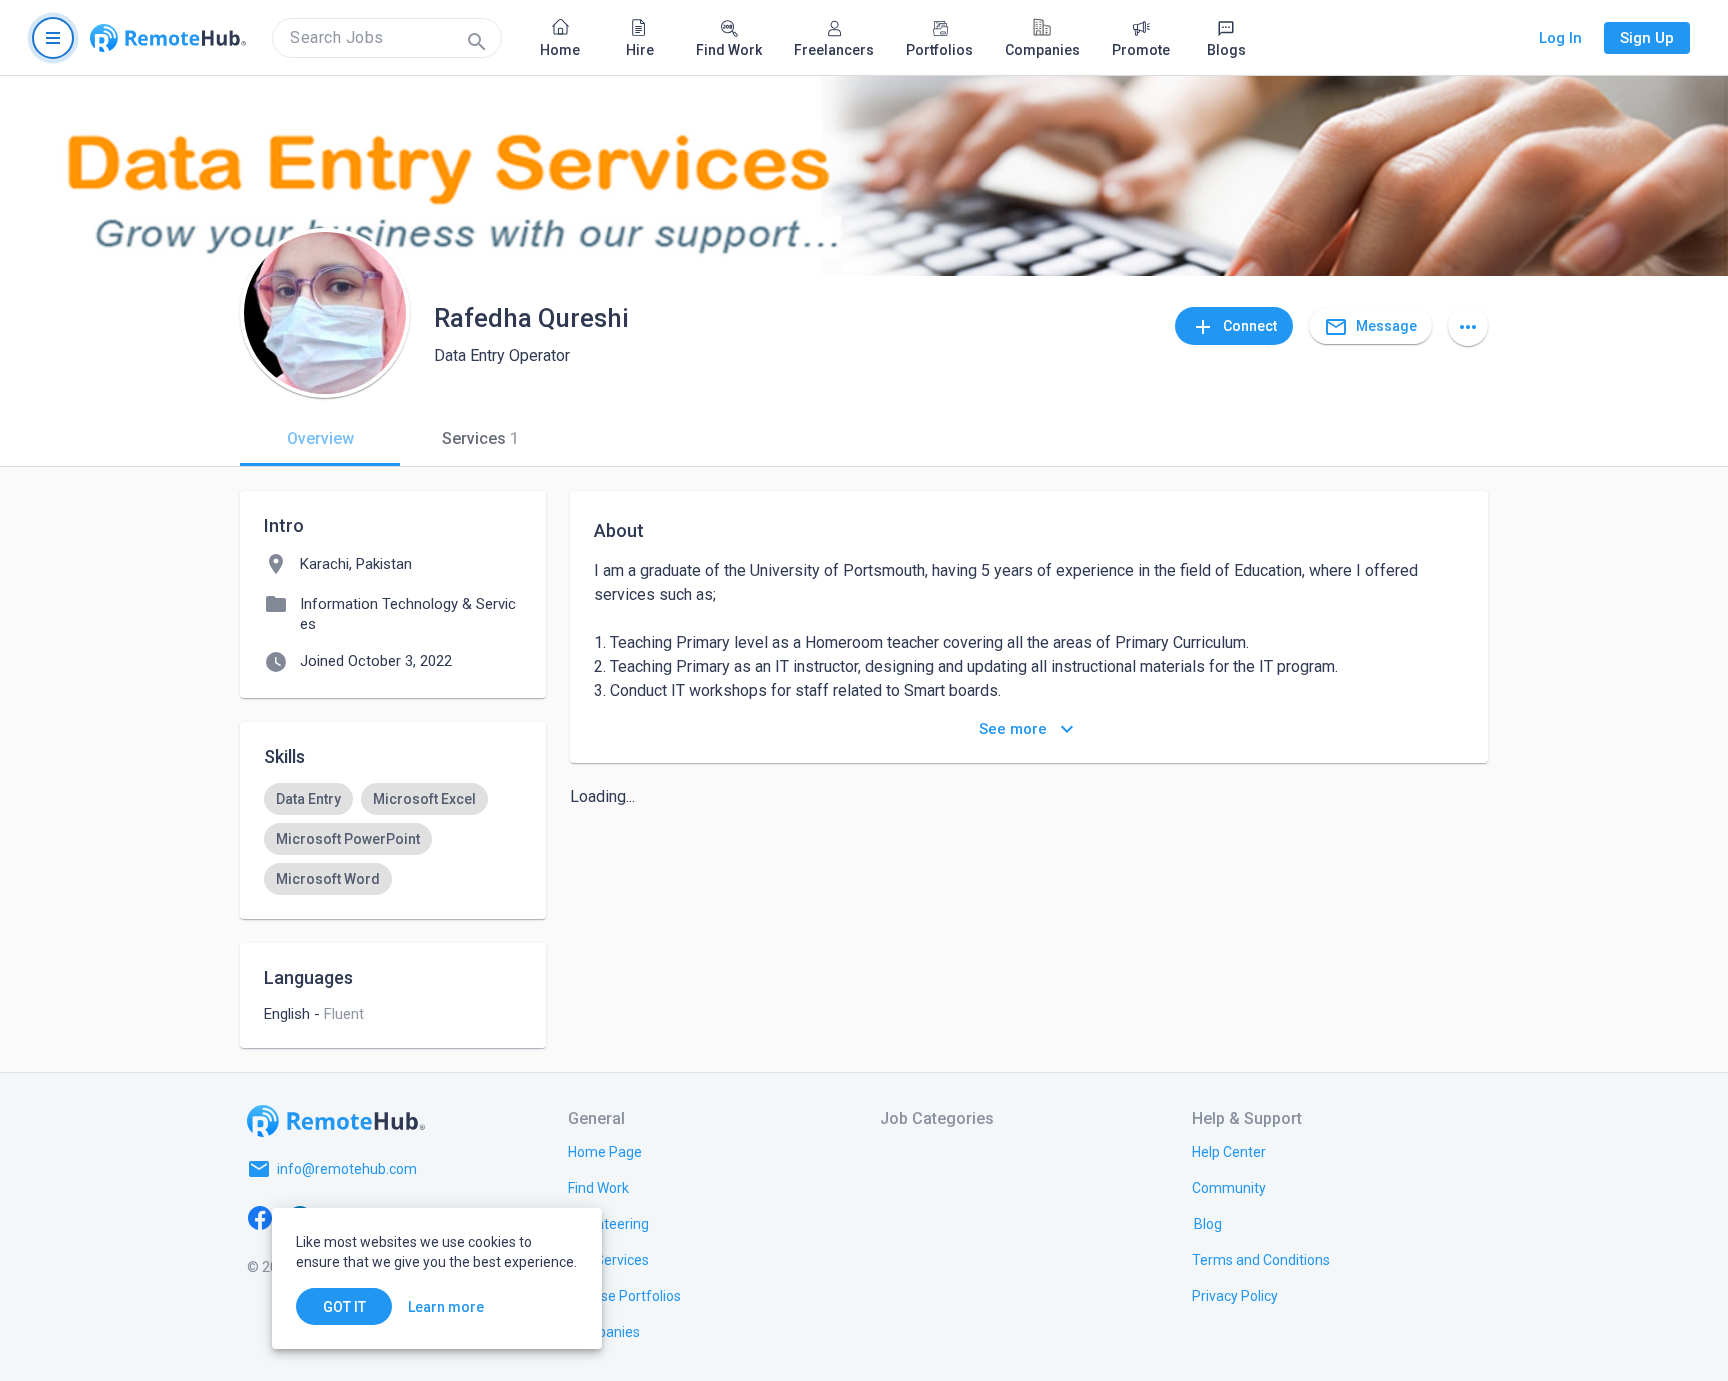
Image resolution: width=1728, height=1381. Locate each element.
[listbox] (393, 839)
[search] (387, 38)
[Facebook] (260, 1217)
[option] (308, 799)
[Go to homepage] (168, 38)
